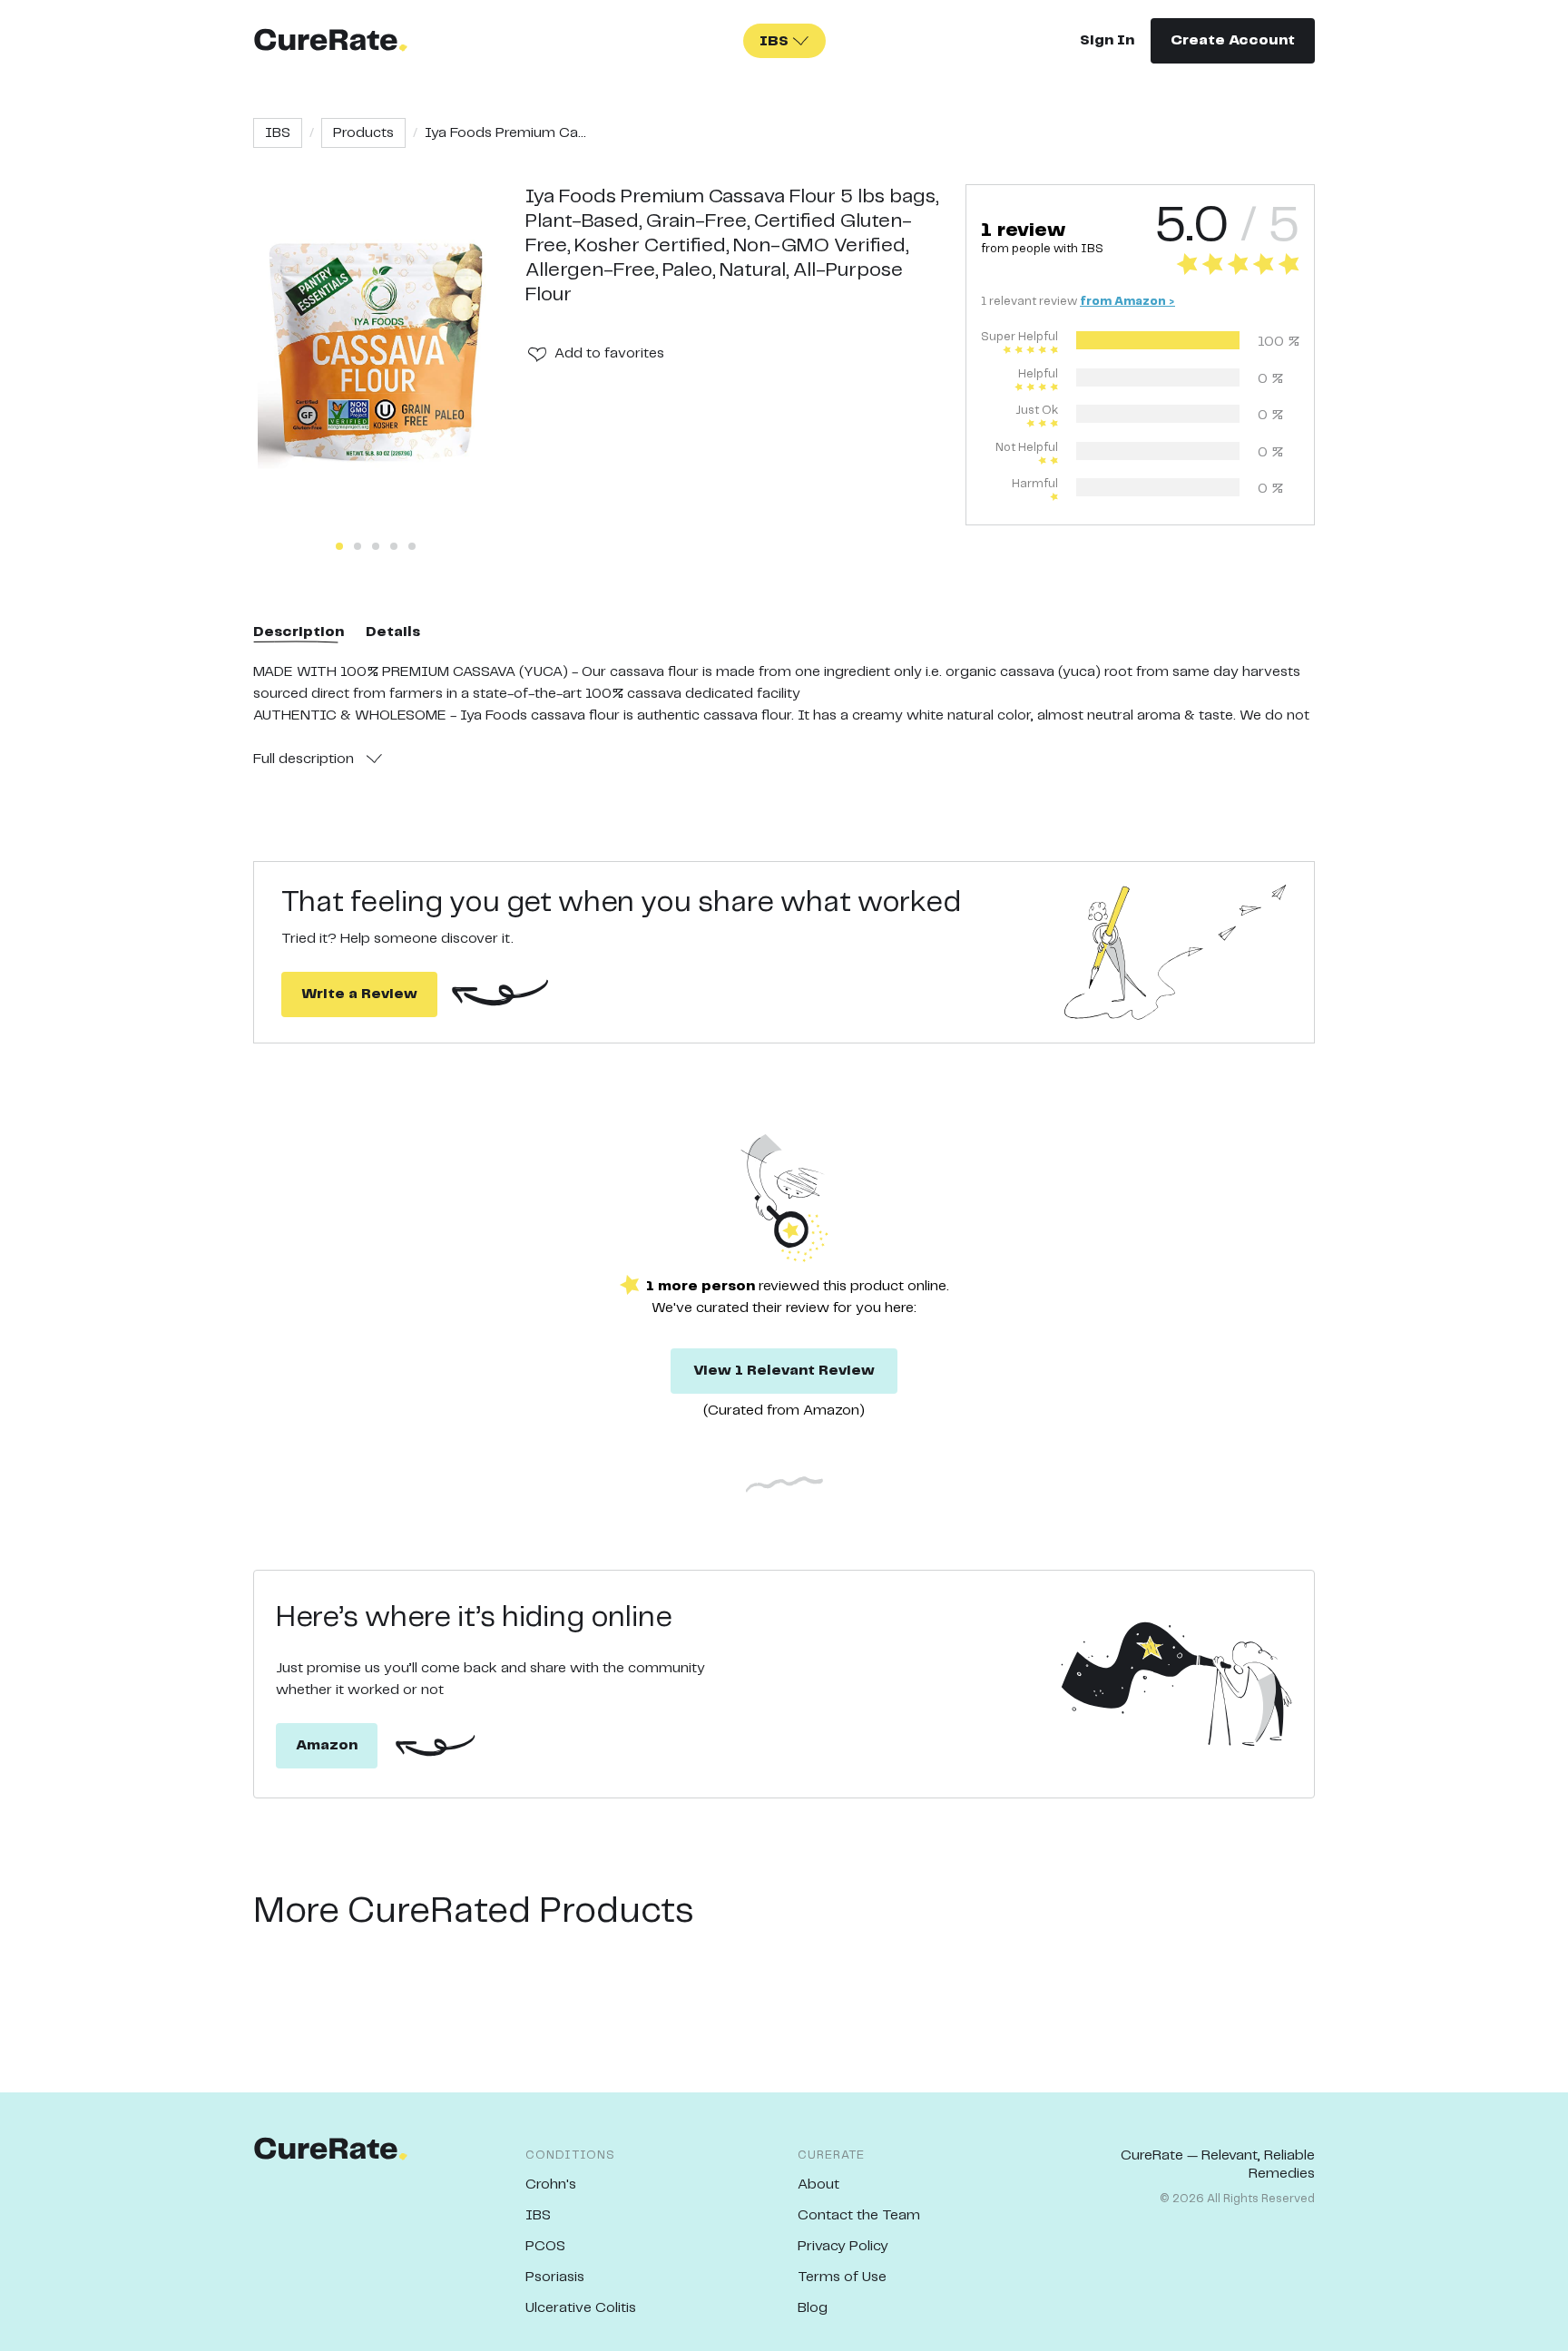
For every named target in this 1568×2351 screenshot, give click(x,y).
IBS (278, 133)
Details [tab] (393, 632)
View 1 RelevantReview (784, 1371)
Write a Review (359, 994)
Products (363, 133)
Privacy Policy (843, 2246)
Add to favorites (609, 353)
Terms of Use (842, 2277)
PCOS (545, 2246)
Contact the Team (859, 2215)
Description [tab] (299, 632)
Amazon (327, 1745)
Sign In (1107, 40)
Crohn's (551, 2184)
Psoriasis (555, 2277)
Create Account (1233, 40)
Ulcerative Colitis (581, 2308)
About (818, 2184)
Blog (813, 2308)
